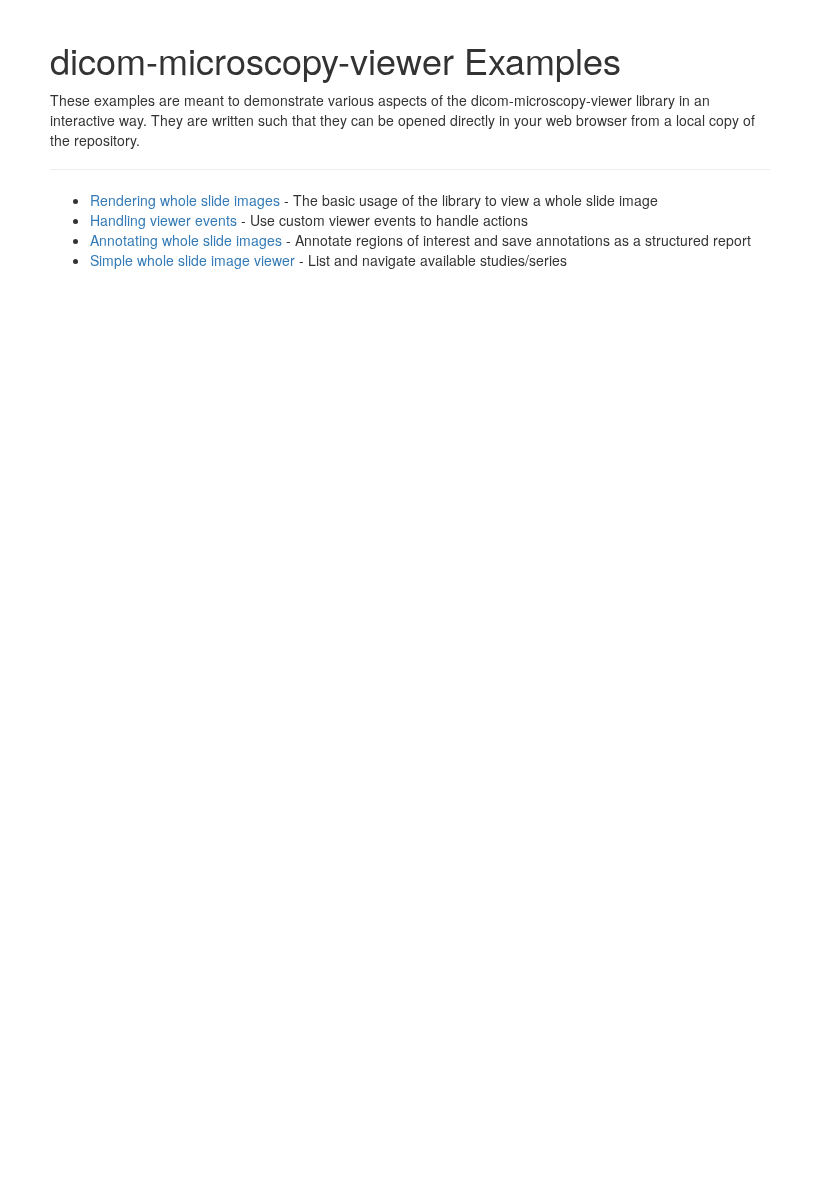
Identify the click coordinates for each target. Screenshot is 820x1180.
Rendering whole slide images (185, 200)
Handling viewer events (163, 220)
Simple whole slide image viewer (192, 260)
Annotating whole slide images (186, 240)
